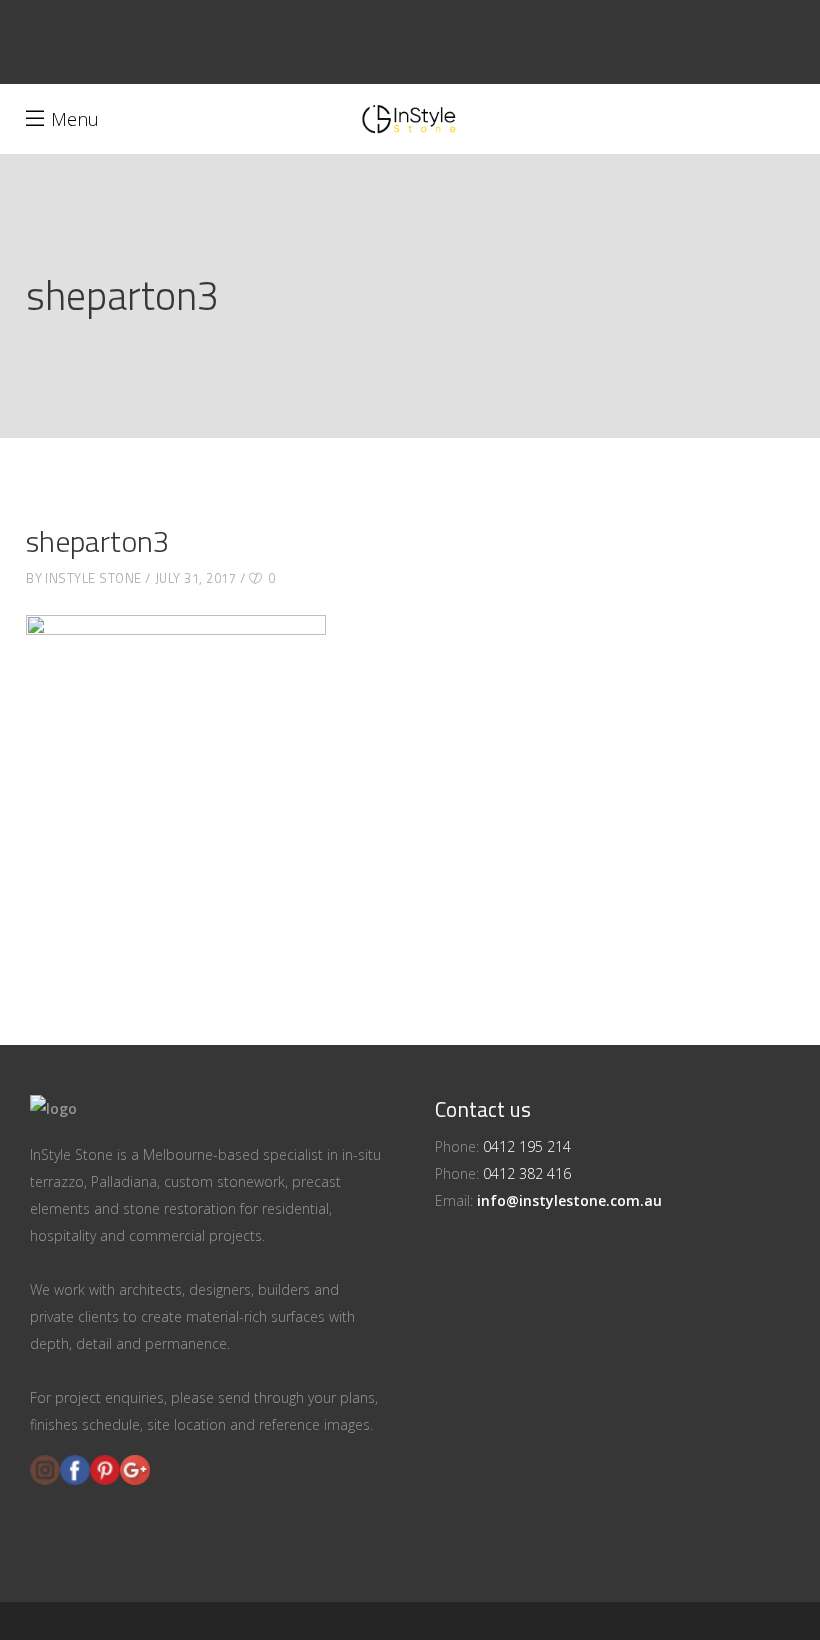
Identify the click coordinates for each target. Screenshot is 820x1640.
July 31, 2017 (196, 578)
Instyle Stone (93, 578)
